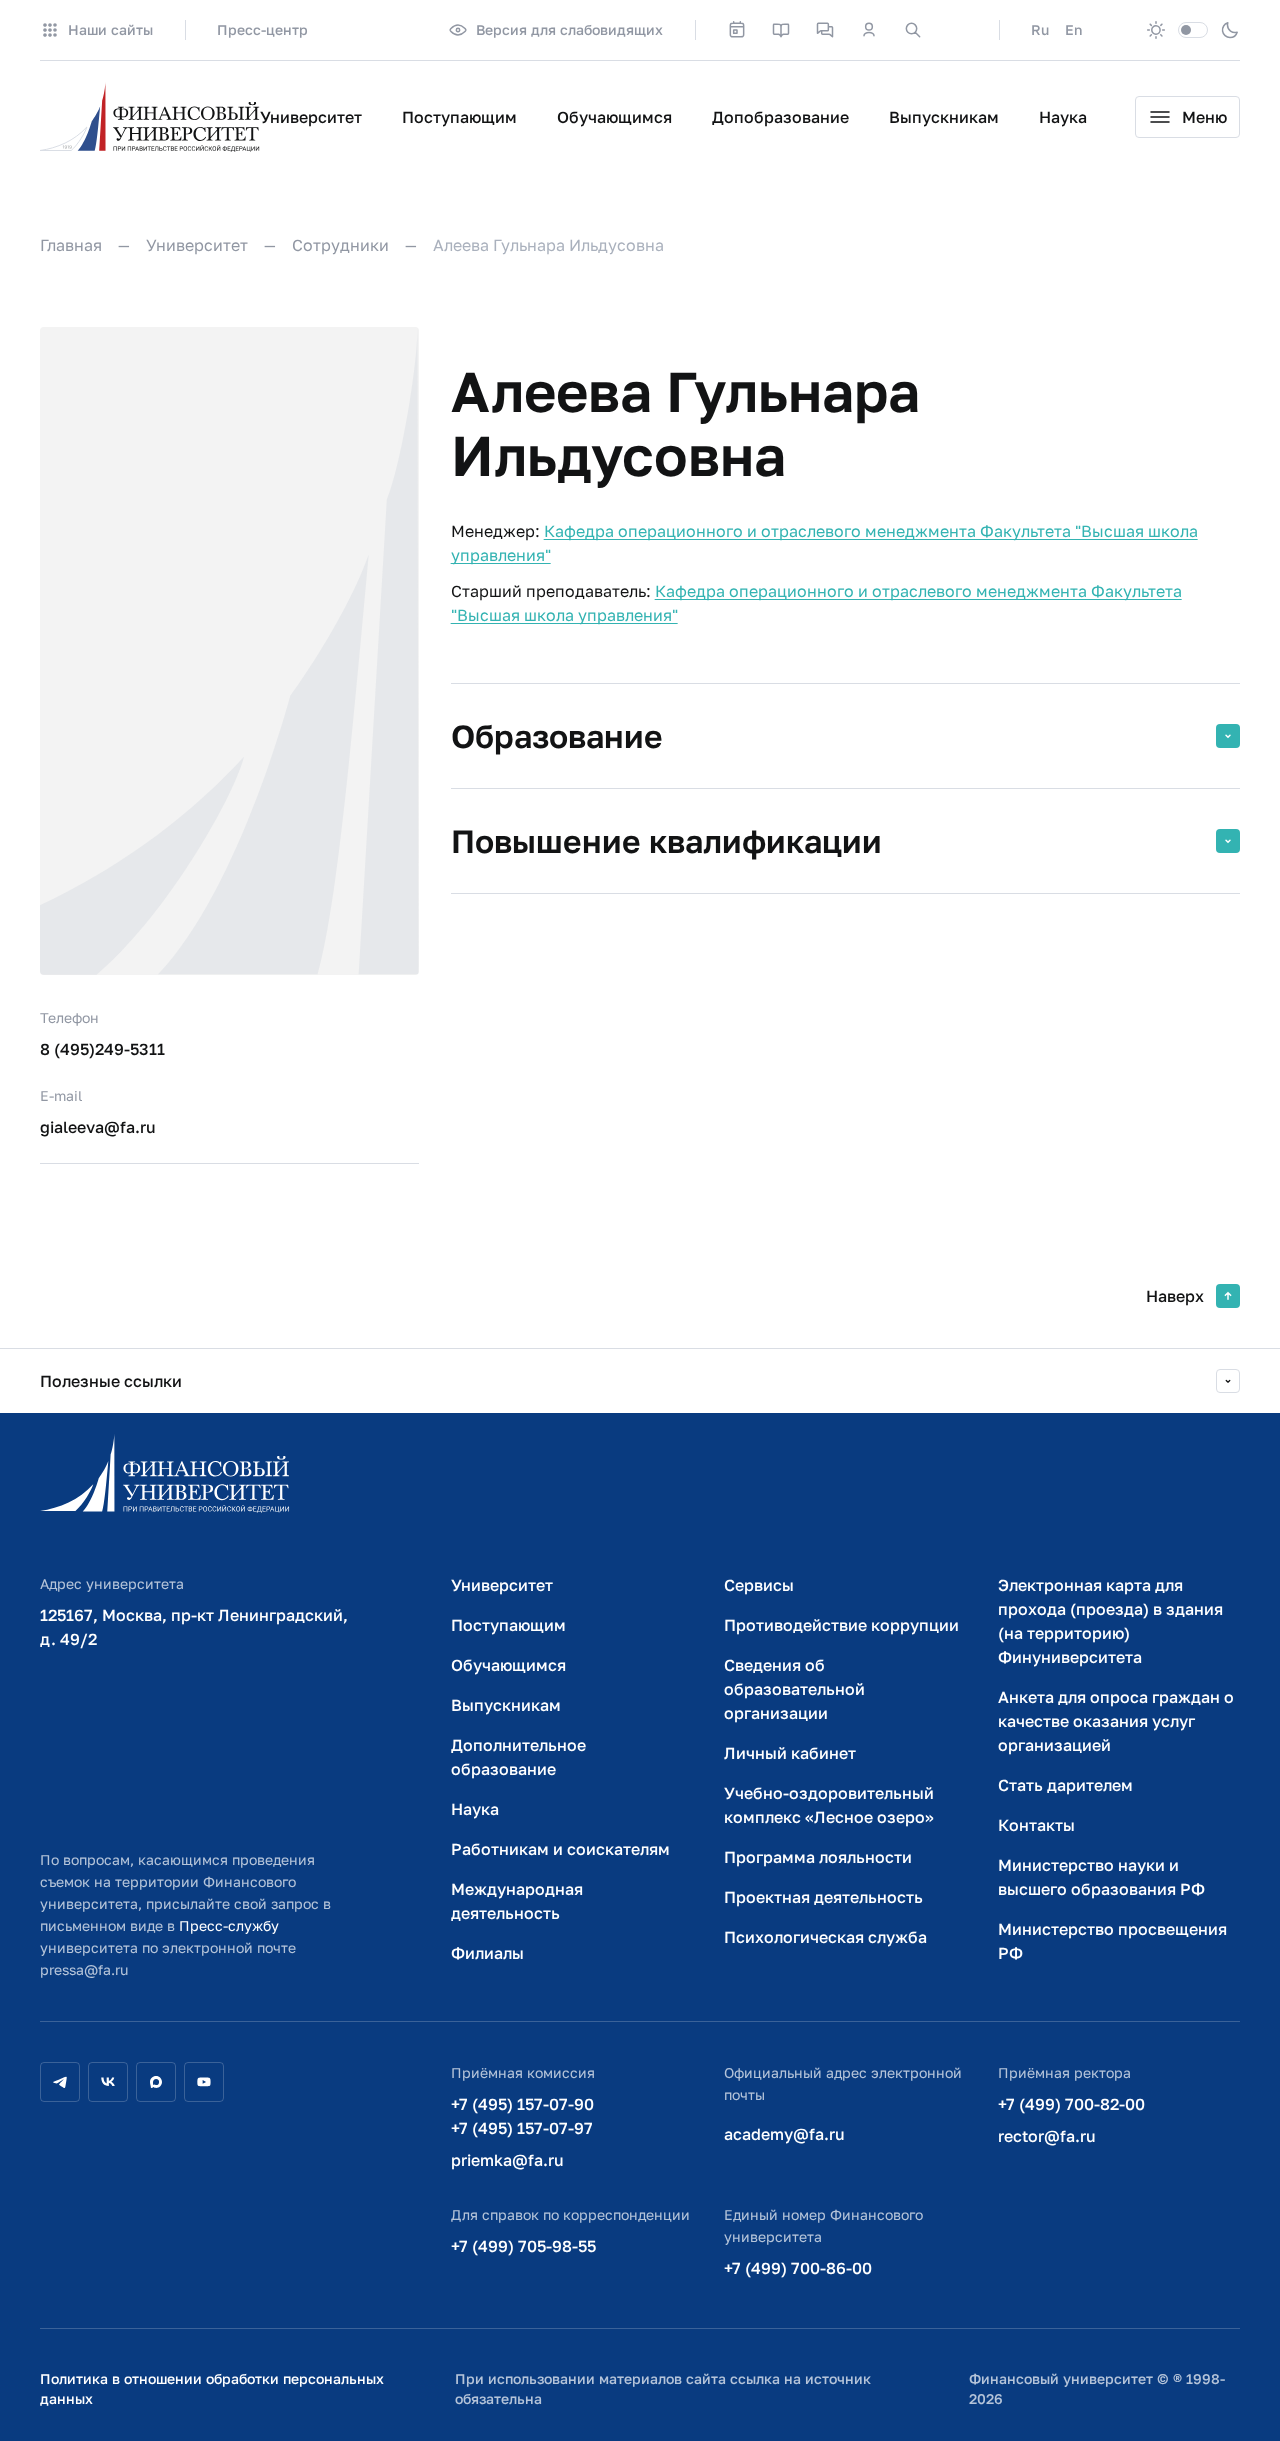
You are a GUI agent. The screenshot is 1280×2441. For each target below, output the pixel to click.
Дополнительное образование (518, 1757)
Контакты (1036, 1825)
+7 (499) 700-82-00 (1071, 2104)
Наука (1063, 117)
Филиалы (487, 1953)
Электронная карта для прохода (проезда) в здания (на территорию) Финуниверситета (1110, 1621)
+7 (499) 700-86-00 (798, 2268)
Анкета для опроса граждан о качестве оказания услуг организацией (1116, 1721)
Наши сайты (110, 29)
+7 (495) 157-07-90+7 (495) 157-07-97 (522, 2116)
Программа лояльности (818, 1857)
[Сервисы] (825, 30)
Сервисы (759, 1585)
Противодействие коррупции (841, 1625)
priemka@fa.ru (507, 2160)
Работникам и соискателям (560, 1849)
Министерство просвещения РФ (1112, 1941)
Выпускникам (944, 117)
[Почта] (957, 30)
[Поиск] (913, 30)
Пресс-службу (229, 1925)
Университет (311, 117)
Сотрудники (340, 245)
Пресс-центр (262, 29)
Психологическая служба (825, 1937)
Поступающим (459, 117)
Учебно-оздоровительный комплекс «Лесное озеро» (829, 1805)
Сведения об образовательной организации (794, 1689)
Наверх (1175, 1296)
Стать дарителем (1065, 1785)
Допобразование (780, 117)
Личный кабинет (790, 1753)
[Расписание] (737, 30)
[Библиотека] (781, 30)
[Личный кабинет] (869, 30)
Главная (71, 245)
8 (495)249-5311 (102, 1049)
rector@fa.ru (1047, 2136)
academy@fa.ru (784, 2134)
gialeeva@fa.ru (98, 1127)
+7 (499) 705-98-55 (523, 2246)
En (1073, 29)
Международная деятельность (517, 1901)
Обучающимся (614, 117)
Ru (1040, 29)
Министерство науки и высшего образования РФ (1101, 1877)
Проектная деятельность (823, 1897)
